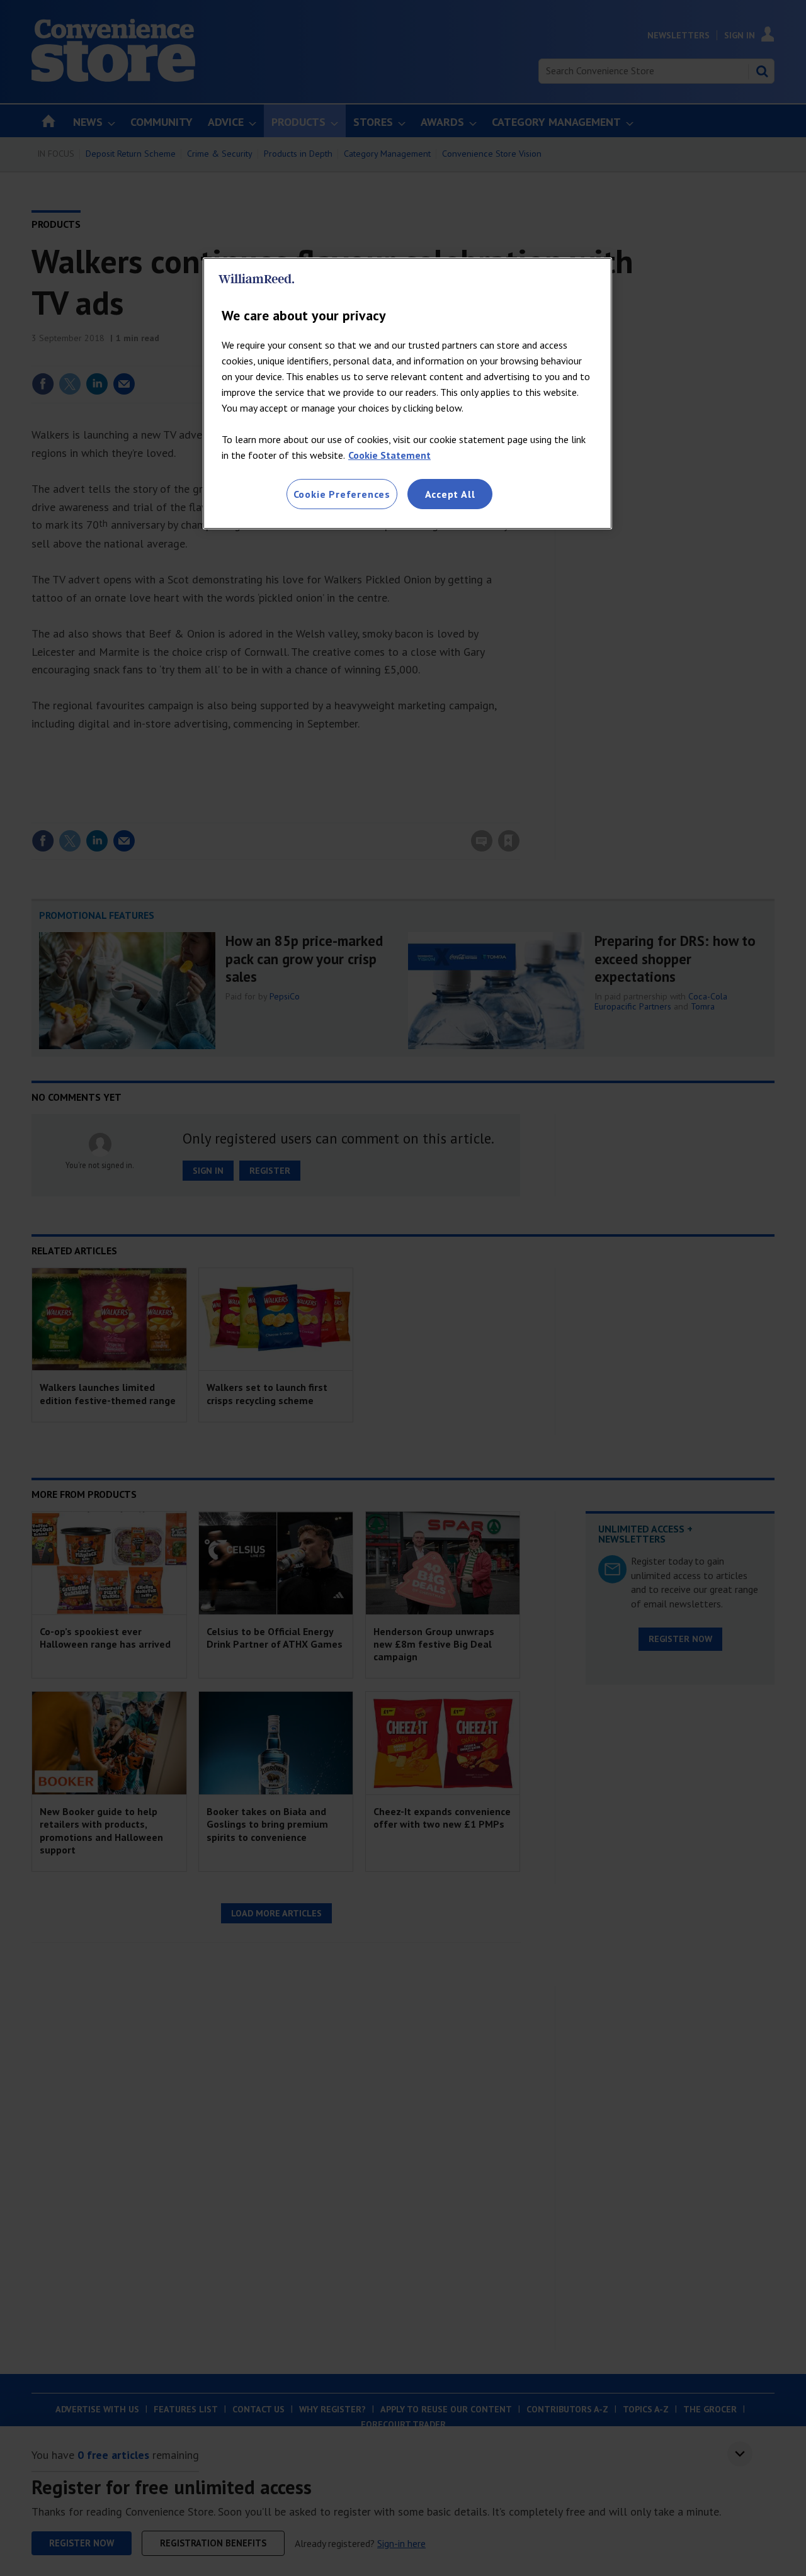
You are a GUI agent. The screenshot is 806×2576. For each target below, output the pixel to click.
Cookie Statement (389, 455)
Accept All (450, 494)
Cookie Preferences (342, 494)
